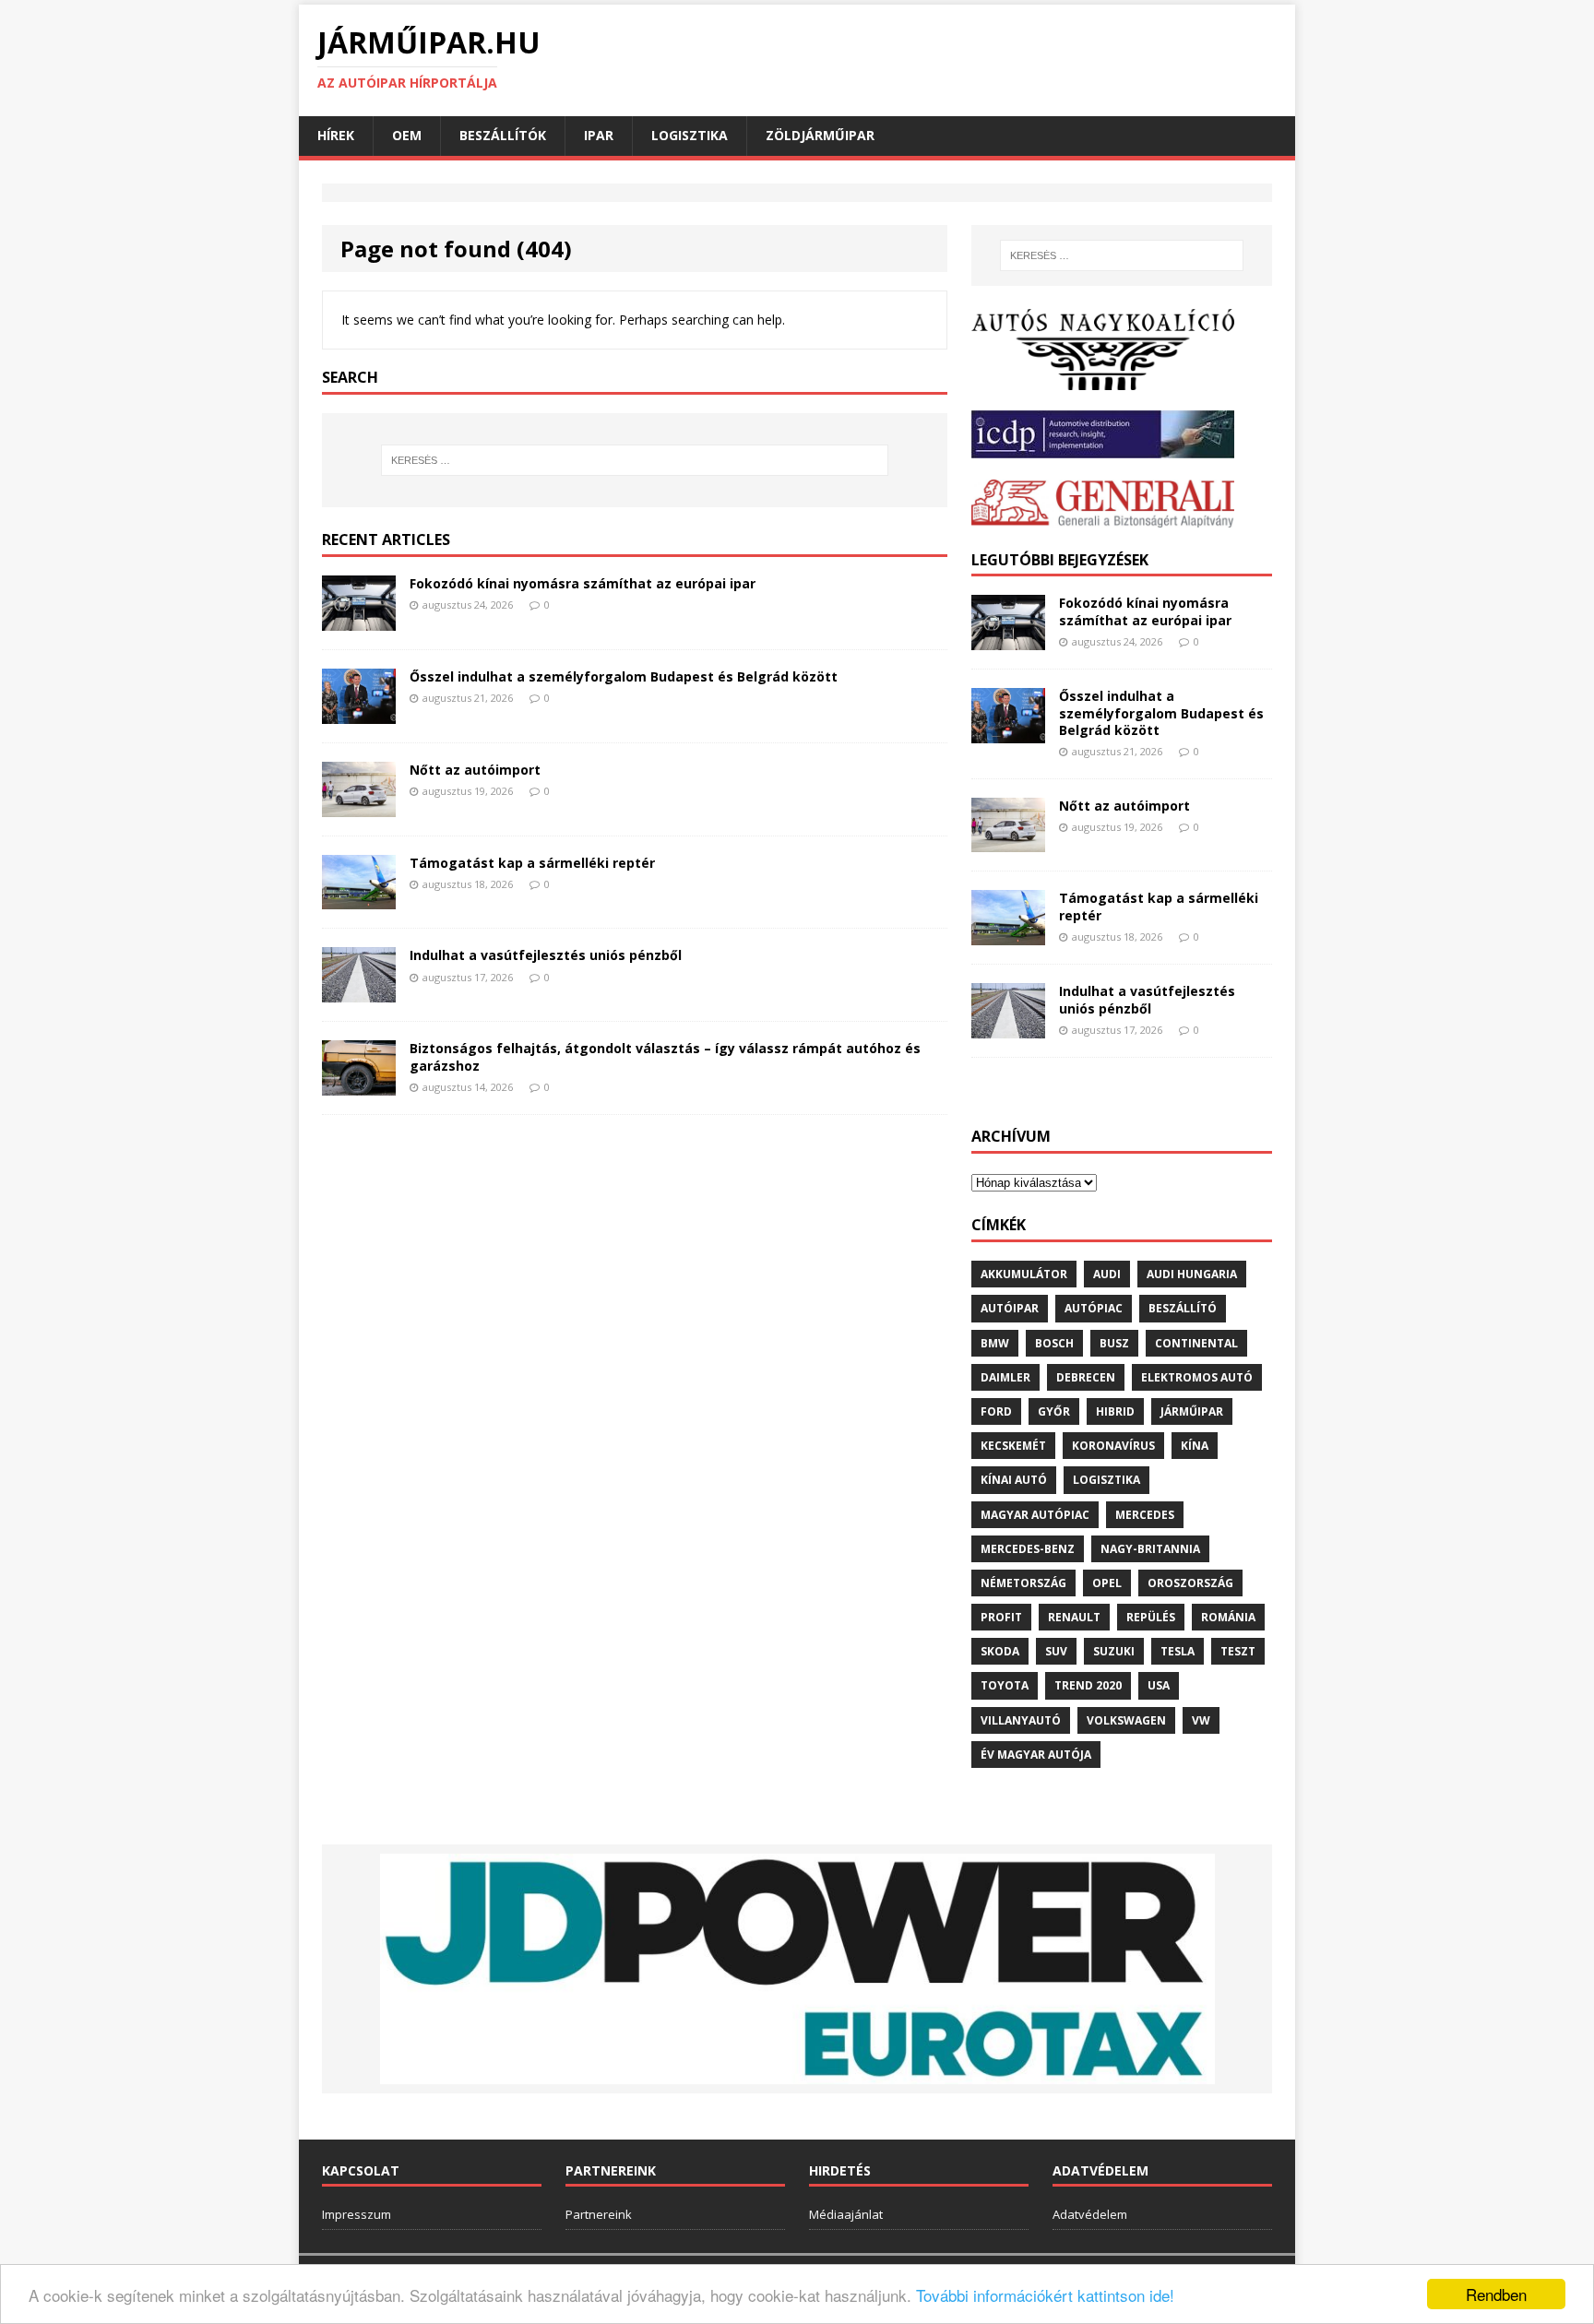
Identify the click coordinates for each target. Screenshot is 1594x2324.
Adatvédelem (1090, 2214)
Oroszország (1190, 1583)
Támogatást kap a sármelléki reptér (532, 863)
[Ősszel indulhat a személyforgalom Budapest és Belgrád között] (359, 712)
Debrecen (1086, 1377)
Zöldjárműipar (820, 135)
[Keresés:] (635, 460)
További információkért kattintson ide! (1045, 2295)
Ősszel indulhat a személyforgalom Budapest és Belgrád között (624, 676)
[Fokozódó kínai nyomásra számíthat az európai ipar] (359, 619)
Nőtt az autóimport (475, 770)
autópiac (1094, 1308)
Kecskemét (1013, 1446)
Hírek (336, 135)
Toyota (1005, 1685)
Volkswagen (1126, 1720)
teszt (1238, 1651)
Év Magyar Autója (1036, 1755)
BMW (995, 1343)
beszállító (1183, 1308)
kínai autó (1014, 1480)
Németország (1023, 1583)
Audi (1107, 1274)
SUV (1056, 1651)
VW (1201, 1720)
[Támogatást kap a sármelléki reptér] (359, 899)
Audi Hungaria (1192, 1274)
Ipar (599, 135)
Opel (1107, 1583)
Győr (1054, 1411)
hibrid (1115, 1411)
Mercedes (1145, 1515)
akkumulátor (1024, 1274)
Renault (1074, 1617)
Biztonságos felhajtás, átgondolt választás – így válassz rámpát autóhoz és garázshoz (665, 1056)
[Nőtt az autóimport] (359, 806)
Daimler (1005, 1377)
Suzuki (1114, 1651)
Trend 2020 (1088, 1685)
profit (1001, 1617)
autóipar (1010, 1308)
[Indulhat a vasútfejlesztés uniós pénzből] (359, 992)
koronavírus (1113, 1446)
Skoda (1000, 1651)
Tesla (1178, 1651)
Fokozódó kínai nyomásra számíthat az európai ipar (583, 583)
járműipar (1192, 1411)
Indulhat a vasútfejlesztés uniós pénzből (546, 955)
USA (1159, 1685)
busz (1114, 1343)
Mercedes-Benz (1028, 1549)
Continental (1196, 1343)
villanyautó (1021, 1720)
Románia (1228, 1617)
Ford (996, 1411)
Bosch (1054, 1343)
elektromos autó (1197, 1377)
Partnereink (599, 2214)
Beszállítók (503, 135)
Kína (1195, 1446)
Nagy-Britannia (1150, 1549)
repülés (1151, 1617)
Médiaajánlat (846, 2214)
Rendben (1496, 2294)
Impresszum (357, 2214)
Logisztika (690, 135)
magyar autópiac (1035, 1515)
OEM (407, 135)
